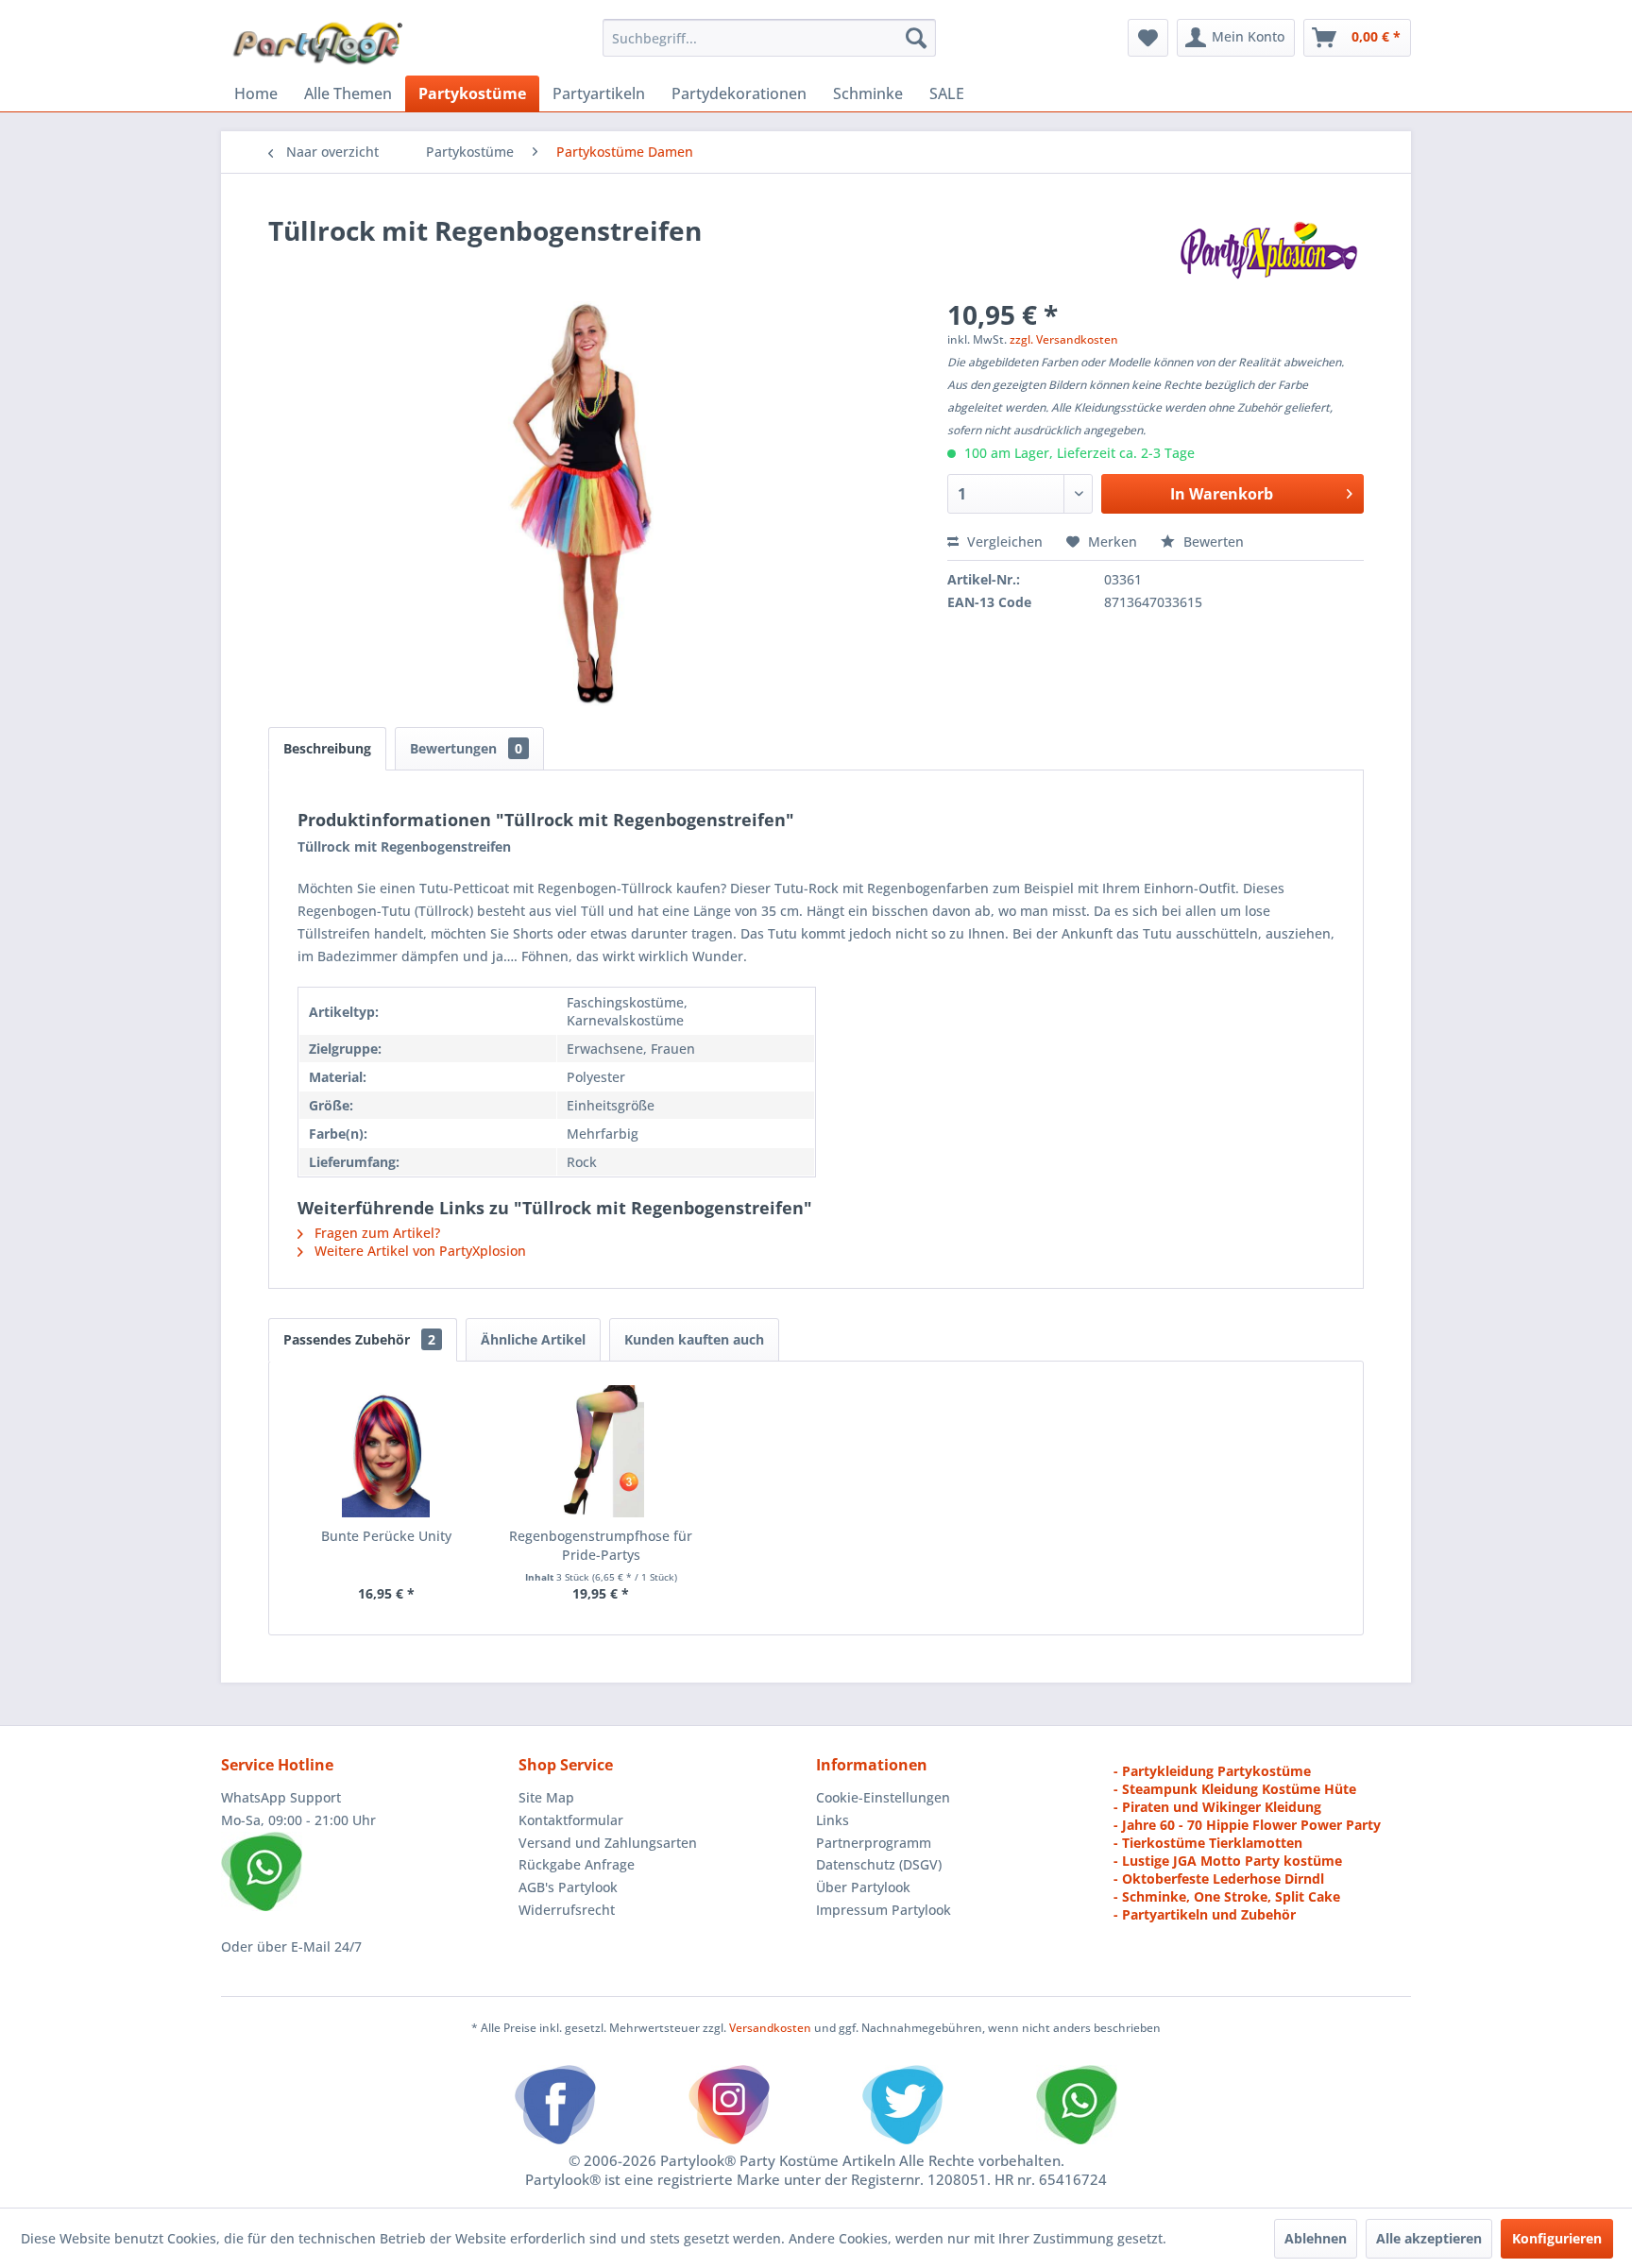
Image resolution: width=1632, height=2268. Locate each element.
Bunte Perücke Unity (386, 1536)
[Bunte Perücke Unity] (386, 1451)
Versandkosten (770, 2028)
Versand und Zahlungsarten (608, 1843)
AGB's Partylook (568, 1887)
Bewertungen (466, 748)
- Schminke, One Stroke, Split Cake (1227, 1896)
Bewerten (1212, 542)
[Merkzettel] (1148, 38)
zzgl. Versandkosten (1064, 339)
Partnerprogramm (874, 1843)
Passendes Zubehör (359, 1339)
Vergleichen (1003, 542)
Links (833, 1820)
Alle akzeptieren (1429, 2238)
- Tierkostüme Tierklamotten (1208, 1843)
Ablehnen (1316, 2238)
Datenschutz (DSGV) (879, 1864)
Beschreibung (327, 748)
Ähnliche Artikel (533, 1339)
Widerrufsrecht (567, 1910)
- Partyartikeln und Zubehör (1205, 1914)
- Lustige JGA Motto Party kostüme (1228, 1861)
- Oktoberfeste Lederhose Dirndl (1219, 1879)
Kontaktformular (571, 1820)
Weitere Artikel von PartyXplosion (418, 1251)
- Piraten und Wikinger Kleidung (1217, 1807)
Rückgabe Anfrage (577, 1864)
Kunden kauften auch (694, 1339)
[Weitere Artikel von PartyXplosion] (1268, 249)
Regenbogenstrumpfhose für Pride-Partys (601, 1545)
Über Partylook (863, 1887)
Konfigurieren (1557, 2238)
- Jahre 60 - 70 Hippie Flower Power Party (1247, 1825)
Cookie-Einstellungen (883, 1797)
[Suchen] (916, 38)
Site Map (546, 1797)
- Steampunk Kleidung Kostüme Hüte (1235, 1789)
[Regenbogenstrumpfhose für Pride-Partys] (602, 1451)
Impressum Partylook (884, 1910)
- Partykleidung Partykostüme (1212, 1771)
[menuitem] (769, 38)
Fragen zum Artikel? (375, 1233)
